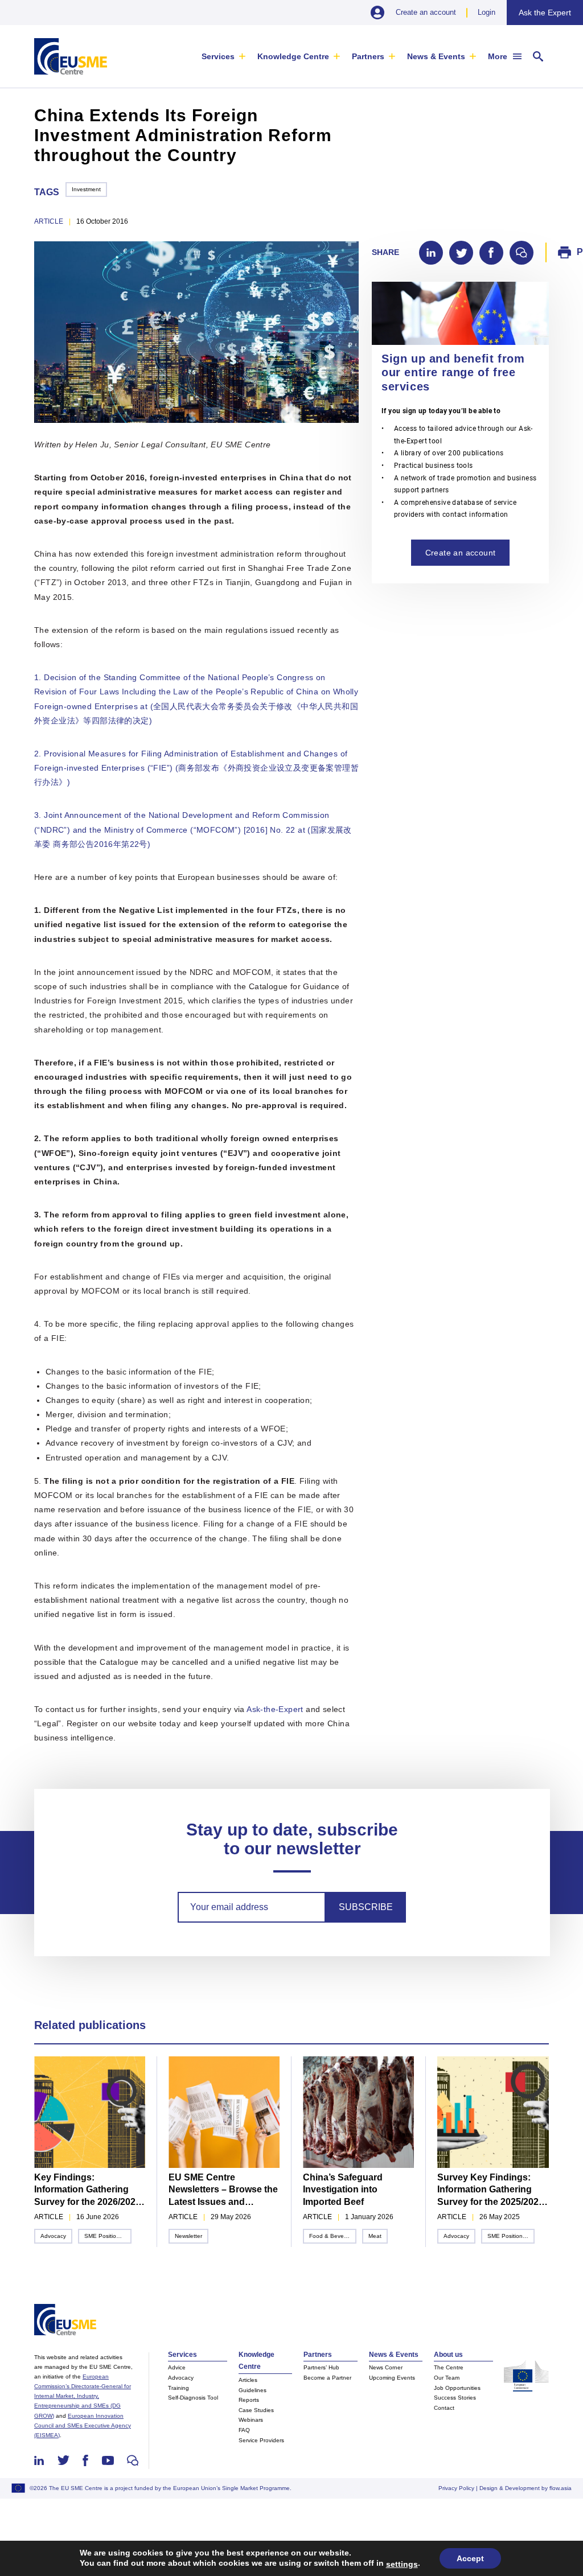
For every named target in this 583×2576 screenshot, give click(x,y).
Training (178, 2388)
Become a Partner (327, 2378)
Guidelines (253, 2390)
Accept (470, 2558)
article (49, 221)
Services (218, 56)
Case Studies (256, 2410)
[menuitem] (224, 56)
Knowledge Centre (293, 56)
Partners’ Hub (321, 2367)
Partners (368, 56)
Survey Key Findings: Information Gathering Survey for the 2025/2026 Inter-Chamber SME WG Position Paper (490, 2190)
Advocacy (53, 2236)
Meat (375, 2236)
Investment (86, 189)
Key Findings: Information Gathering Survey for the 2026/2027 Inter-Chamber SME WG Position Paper (87, 2190)
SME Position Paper (108, 2236)
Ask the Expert (545, 13)
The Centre (449, 2367)
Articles (248, 2380)
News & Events (436, 56)
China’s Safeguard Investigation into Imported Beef (343, 2190)
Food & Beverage (332, 2236)
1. (39, 677)
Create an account (426, 12)
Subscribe (366, 1907)
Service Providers (261, 2440)
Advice (177, 2367)
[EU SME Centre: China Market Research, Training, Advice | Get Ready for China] (71, 56)
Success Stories (455, 2398)
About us (448, 2355)
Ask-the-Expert (275, 1709)
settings (402, 2564)
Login (486, 12)
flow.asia (561, 2488)
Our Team (447, 2378)
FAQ (244, 2430)
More (498, 56)
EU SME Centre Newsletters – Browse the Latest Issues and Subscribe (223, 2190)
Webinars (251, 2420)
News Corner (386, 2367)
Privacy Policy (456, 2488)
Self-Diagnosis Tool (193, 2398)
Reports (249, 2400)
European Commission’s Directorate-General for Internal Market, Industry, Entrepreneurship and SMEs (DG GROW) (83, 2396)
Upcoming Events (392, 2378)
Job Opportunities (457, 2388)
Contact (444, 2408)
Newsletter (188, 2236)
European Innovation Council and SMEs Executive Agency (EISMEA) (83, 2425)
